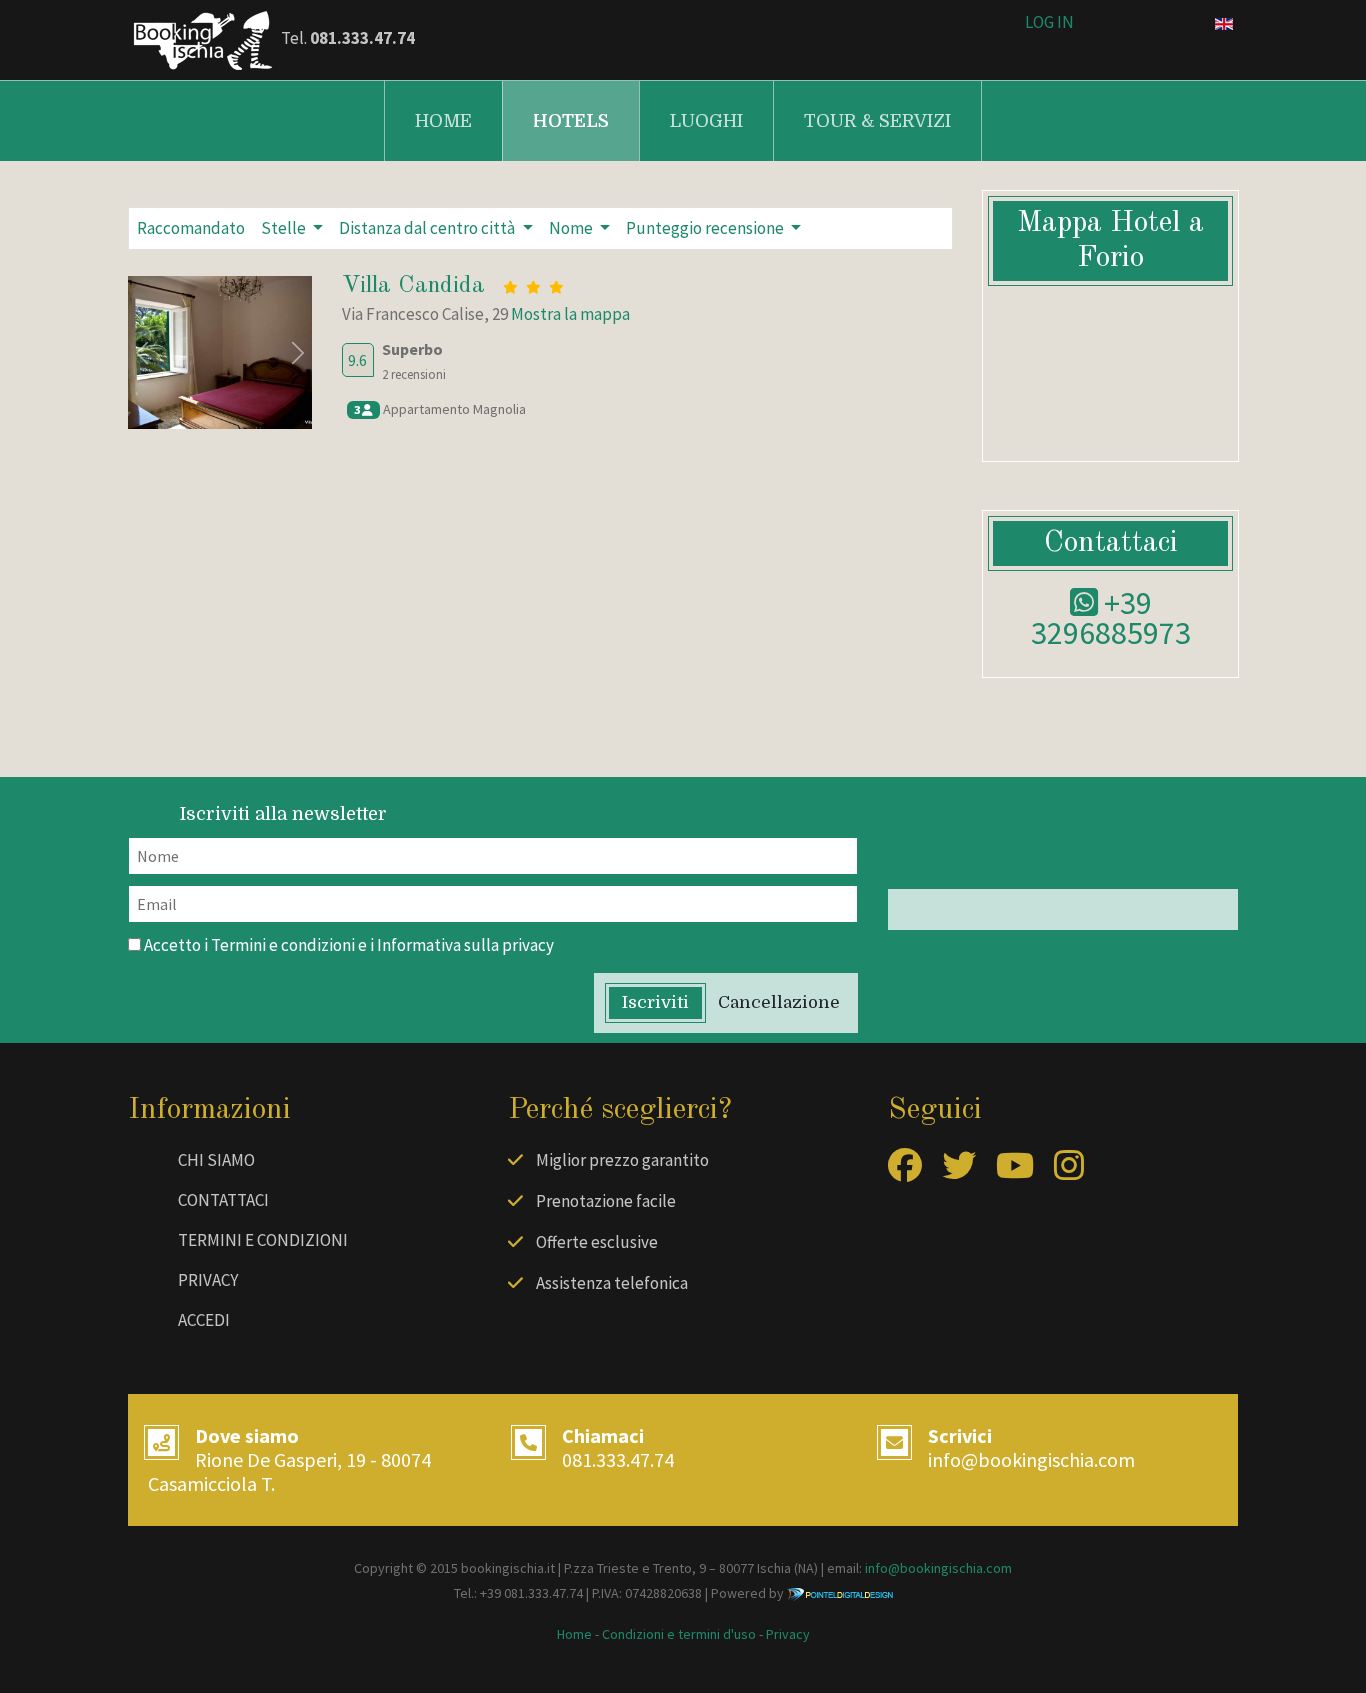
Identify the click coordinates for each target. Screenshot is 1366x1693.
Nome (572, 228)
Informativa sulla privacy (465, 945)
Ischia (774, 1568)
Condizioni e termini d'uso (679, 1634)
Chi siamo (216, 1160)
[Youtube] (1015, 1172)
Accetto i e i (347, 945)
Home (443, 121)
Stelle (285, 228)
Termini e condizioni (283, 945)
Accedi (204, 1320)
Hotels (571, 121)
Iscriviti (655, 1002)
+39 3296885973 (1111, 618)
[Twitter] (959, 1172)
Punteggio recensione (706, 228)
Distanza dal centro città (428, 228)
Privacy (208, 1280)
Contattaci (223, 1200)
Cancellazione (779, 1002)
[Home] (203, 38)
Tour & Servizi (877, 121)
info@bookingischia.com (1031, 1459)
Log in (1049, 22)
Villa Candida (413, 286)
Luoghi (706, 121)
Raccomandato (191, 228)
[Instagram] (1069, 1172)
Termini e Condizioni (263, 1240)
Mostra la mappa (570, 314)
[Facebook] (905, 1172)
